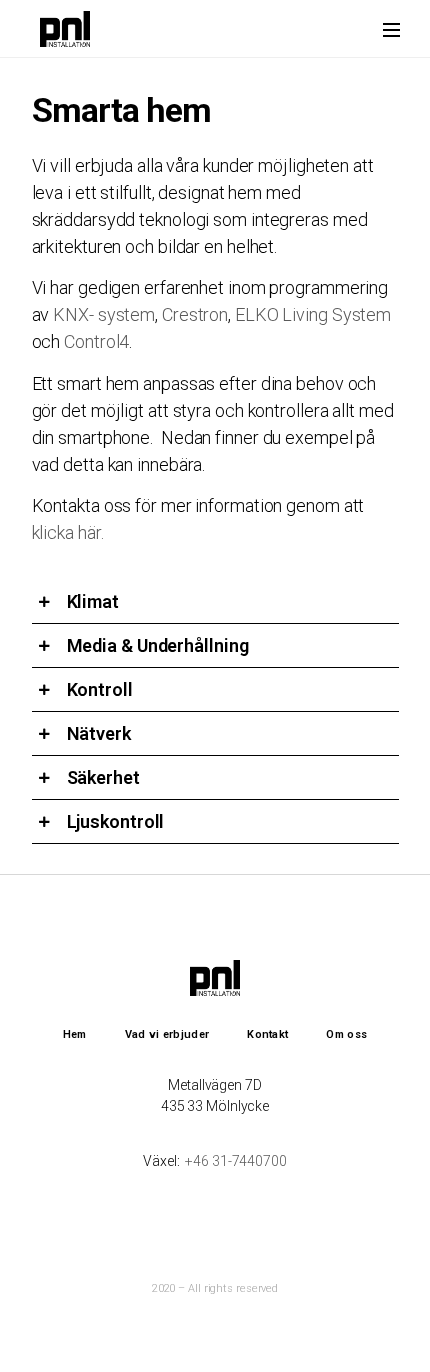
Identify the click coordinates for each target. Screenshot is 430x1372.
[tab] (215, 601)
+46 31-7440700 (236, 1161)
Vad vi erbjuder (167, 1034)
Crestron (195, 314)
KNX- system (104, 314)
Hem (75, 1034)
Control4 (96, 341)
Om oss (346, 1034)
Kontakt (267, 1034)
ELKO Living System (313, 314)
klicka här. (68, 532)
